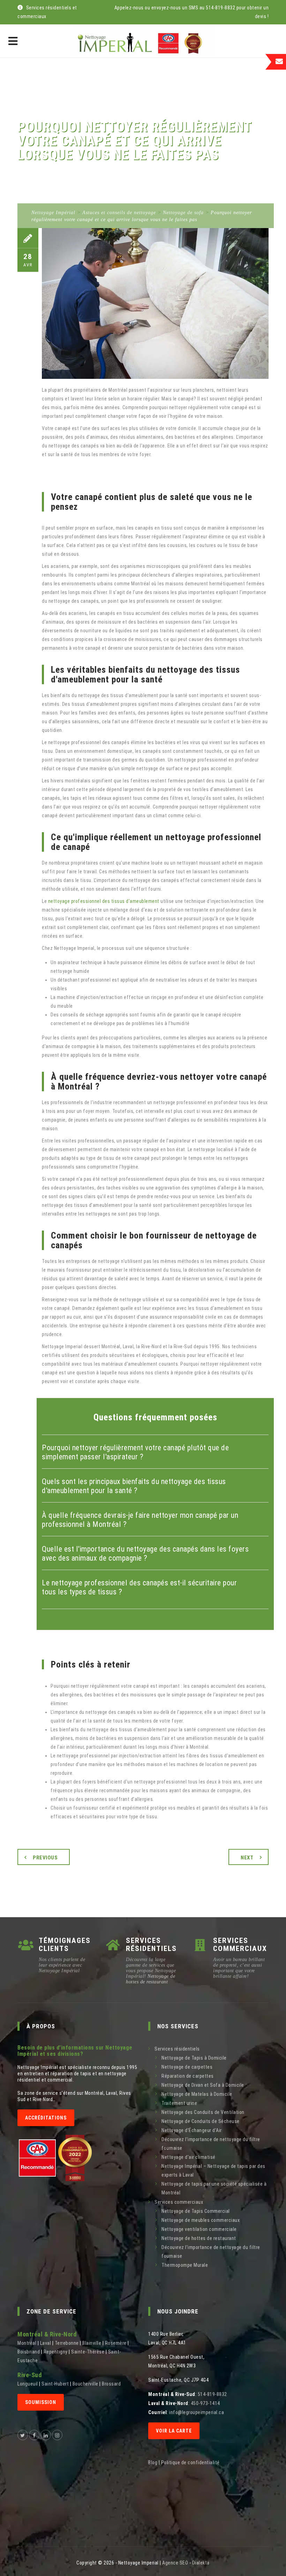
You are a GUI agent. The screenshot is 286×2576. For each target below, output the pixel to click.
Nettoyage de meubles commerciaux (201, 2220)
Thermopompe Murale (185, 2265)
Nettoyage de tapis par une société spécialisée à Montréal (214, 2188)
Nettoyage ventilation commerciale (199, 2229)
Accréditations (46, 2118)
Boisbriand (29, 2352)
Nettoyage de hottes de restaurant (150, 1979)
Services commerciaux (179, 2202)
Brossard (111, 2384)
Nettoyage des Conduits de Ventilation (203, 2112)
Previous (45, 1858)
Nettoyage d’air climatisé (189, 2157)
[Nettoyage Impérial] (143, 41)
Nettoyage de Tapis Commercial (196, 2211)
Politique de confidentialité (190, 2462)
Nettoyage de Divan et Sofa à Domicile (203, 2085)
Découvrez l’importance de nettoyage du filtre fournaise (211, 2144)
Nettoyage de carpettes (187, 2067)
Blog (153, 2462)
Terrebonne (67, 2343)
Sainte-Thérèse (88, 2352)
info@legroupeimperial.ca (197, 2412)
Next (247, 1858)
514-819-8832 (212, 2394)
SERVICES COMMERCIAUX (240, 1945)
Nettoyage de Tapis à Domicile (194, 2058)
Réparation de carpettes (188, 2076)
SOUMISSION (41, 2402)
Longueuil (28, 2384)
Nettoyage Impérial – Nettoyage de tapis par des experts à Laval (213, 2171)
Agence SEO (175, 2563)
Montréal (27, 2343)
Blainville (92, 2343)
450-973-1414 (205, 2403)
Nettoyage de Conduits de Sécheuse (201, 2121)
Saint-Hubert (55, 2384)
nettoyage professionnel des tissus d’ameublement (104, 901)
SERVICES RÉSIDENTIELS (151, 1945)
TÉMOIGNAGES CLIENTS (65, 1945)
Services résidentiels (177, 2049)
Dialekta (201, 2563)
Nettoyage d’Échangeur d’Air (192, 2130)
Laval (46, 2343)
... (41, 2360)
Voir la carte (174, 2431)
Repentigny (56, 2352)
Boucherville (85, 2384)
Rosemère (116, 2343)
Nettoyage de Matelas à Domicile (197, 2094)
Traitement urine (179, 2103)
